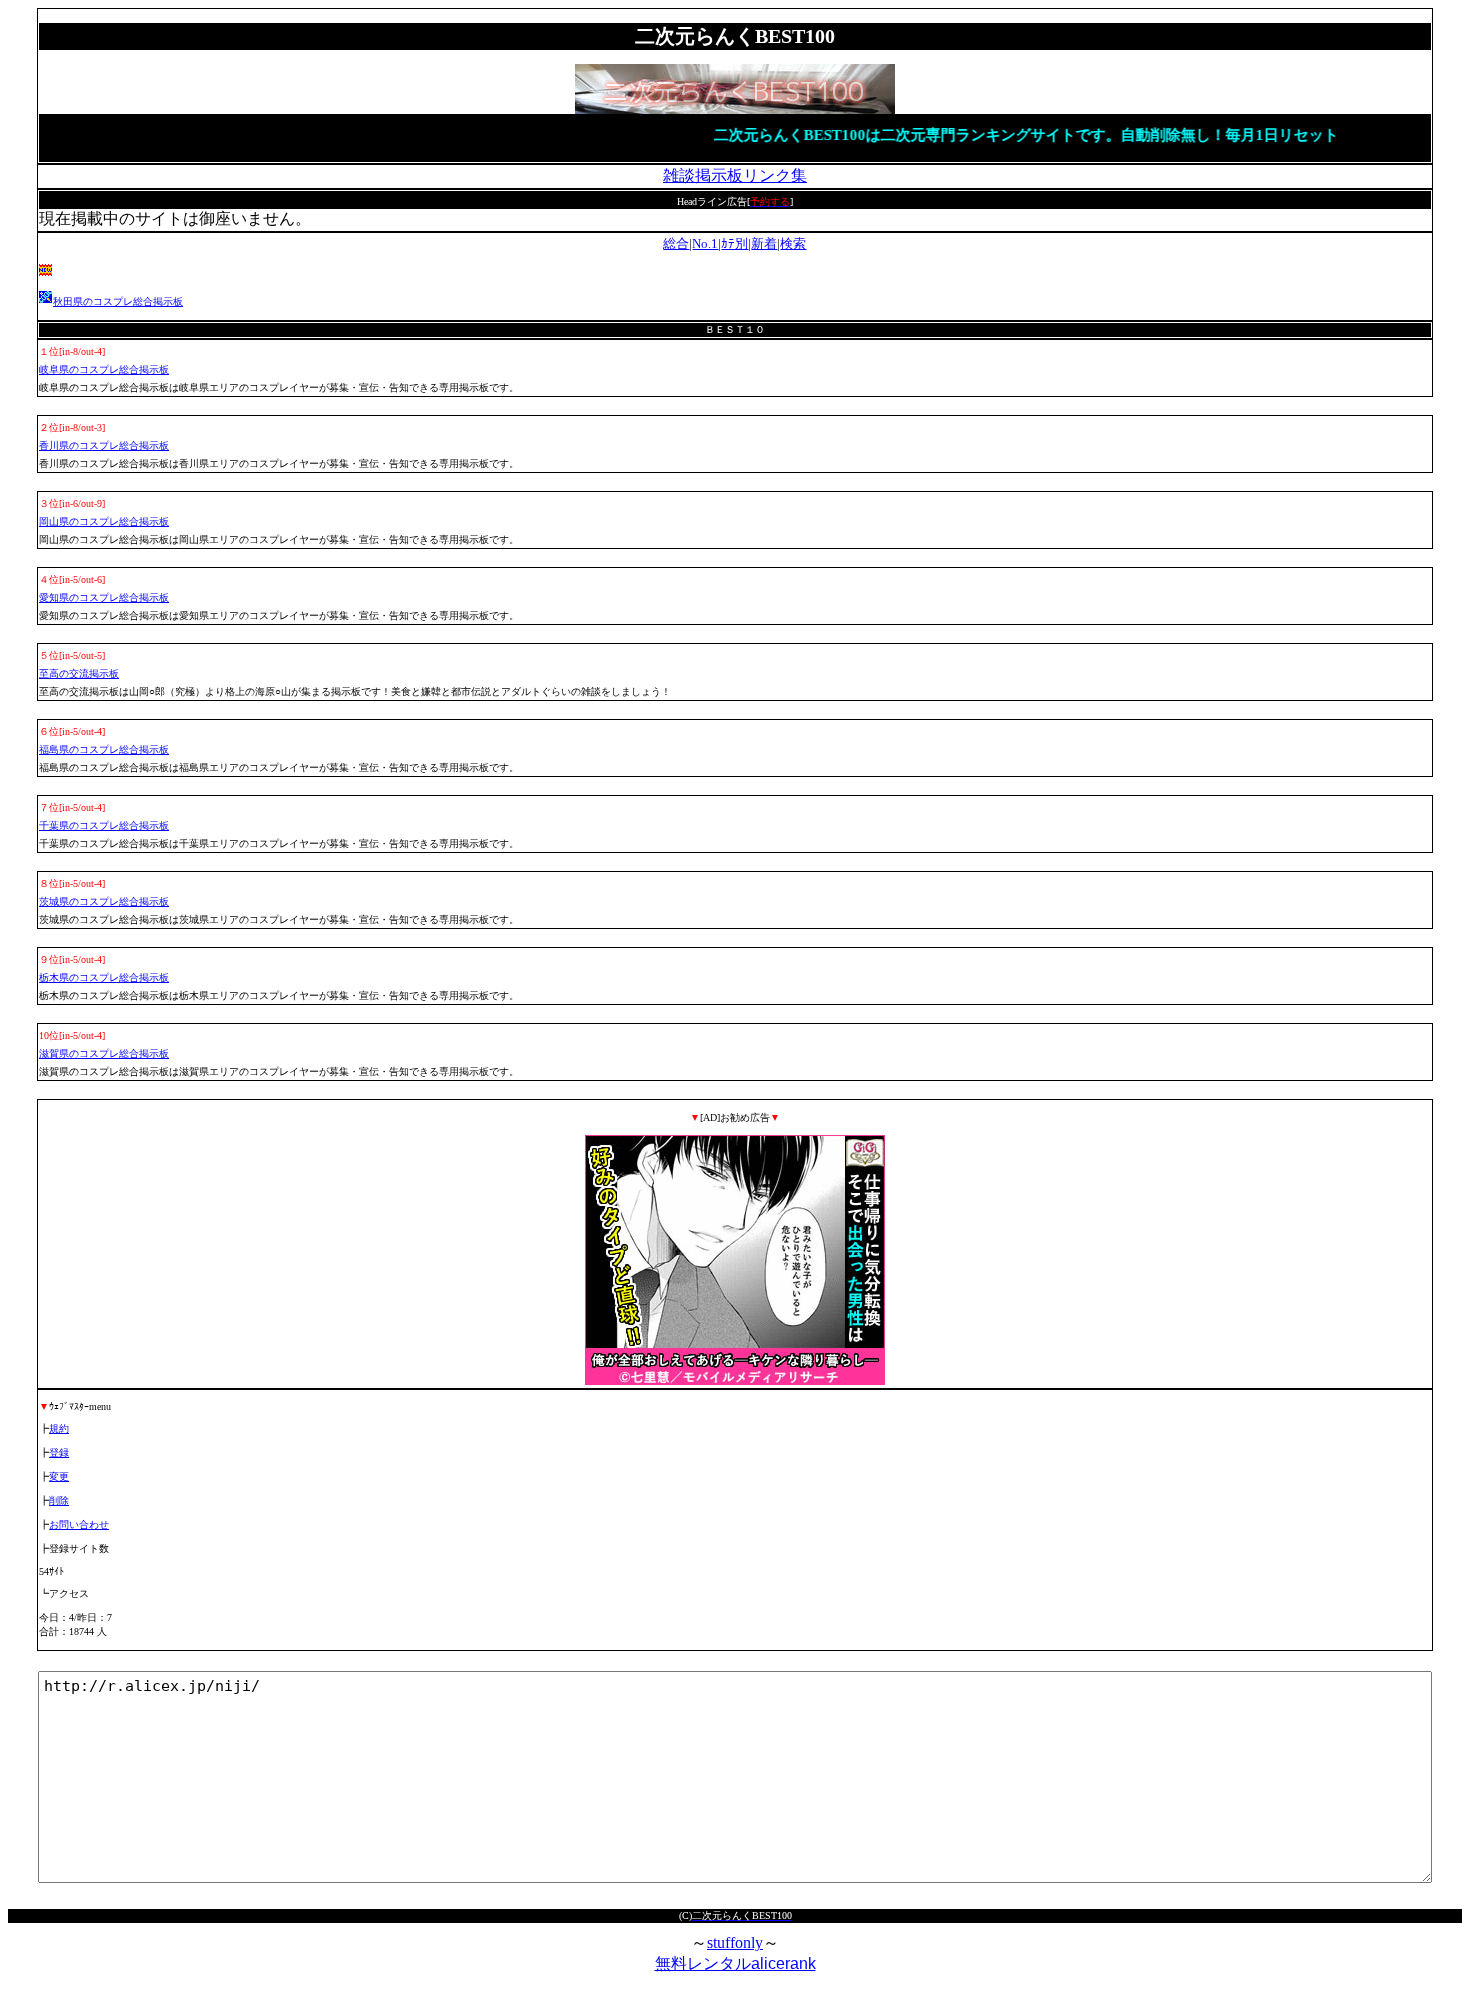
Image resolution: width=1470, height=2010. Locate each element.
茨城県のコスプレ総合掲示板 (104, 901)
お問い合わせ (79, 1524)
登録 (59, 1452)
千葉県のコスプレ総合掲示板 (104, 825)
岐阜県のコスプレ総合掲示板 (104, 369)
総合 (676, 243)
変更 (59, 1476)
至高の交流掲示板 (79, 673)
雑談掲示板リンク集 (735, 175)
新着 (764, 243)
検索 (793, 243)
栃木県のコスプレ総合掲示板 (104, 977)
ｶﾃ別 (734, 243)
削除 (59, 1500)
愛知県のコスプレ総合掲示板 (104, 597)
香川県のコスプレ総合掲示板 (104, 445)
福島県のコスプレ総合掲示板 (104, 749)
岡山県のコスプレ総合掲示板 (104, 521)
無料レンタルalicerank (735, 1963)
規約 (59, 1428)
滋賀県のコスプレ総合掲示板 (104, 1053)
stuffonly (735, 1942)
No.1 (705, 243)
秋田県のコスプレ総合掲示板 (118, 301)
